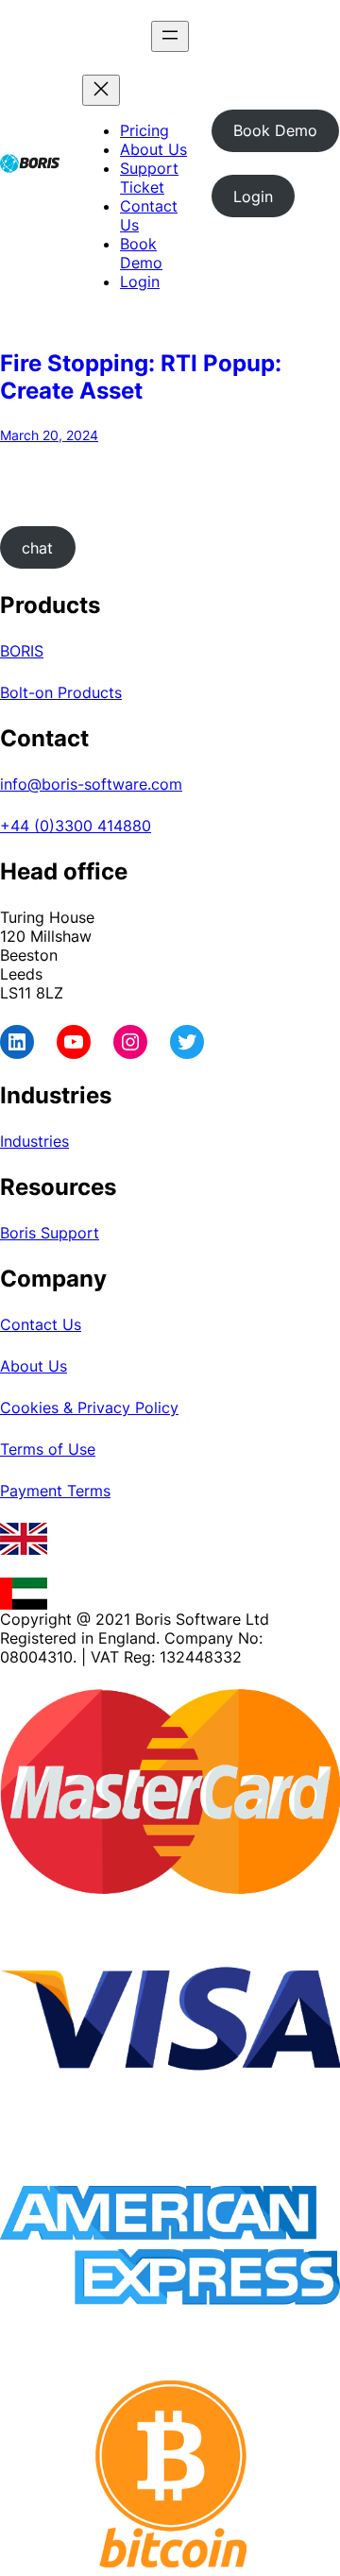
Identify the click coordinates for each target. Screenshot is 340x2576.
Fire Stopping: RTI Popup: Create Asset (141, 377)
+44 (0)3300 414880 (76, 826)
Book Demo (275, 130)
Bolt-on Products (61, 692)
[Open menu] (170, 36)
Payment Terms (55, 1491)
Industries (34, 1141)
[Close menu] (101, 90)
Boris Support (50, 1233)
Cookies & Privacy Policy (89, 1407)
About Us (34, 1366)
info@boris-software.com (91, 784)
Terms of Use (48, 1449)
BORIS (22, 651)
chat (37, 548)
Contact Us (41, 1324)
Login (253, 196)
